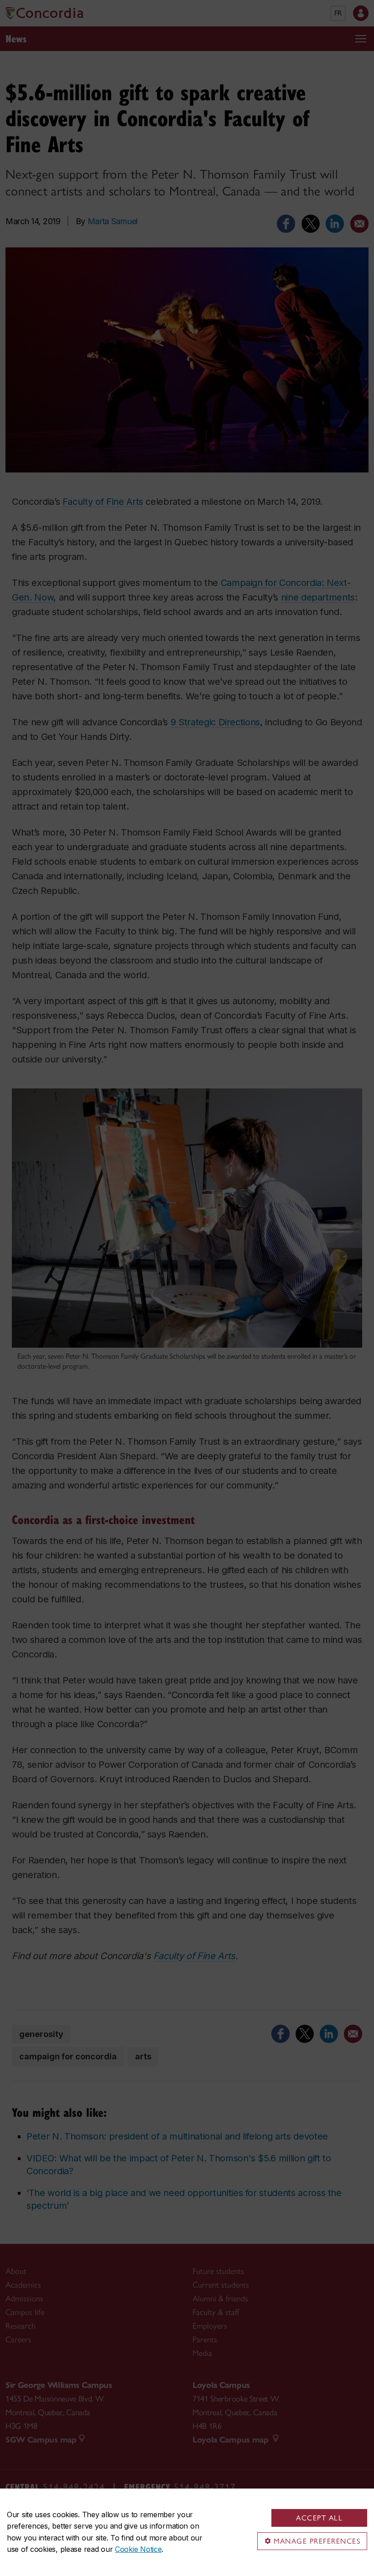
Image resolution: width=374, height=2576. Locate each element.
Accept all (319, 2518)
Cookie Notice (138, 2549)
